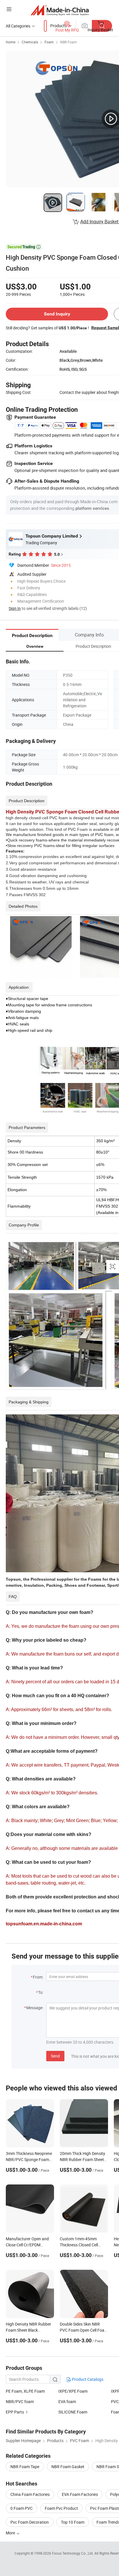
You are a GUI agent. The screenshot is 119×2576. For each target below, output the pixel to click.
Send (55, 2056)
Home (11, 42)
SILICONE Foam (73, 2412)
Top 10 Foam (73, 2522)
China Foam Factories (30, 2494)
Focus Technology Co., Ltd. (73, 2553)
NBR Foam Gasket (68, 2467)
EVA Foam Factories (80, 2494)
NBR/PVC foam (20, 2401)
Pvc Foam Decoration (30, 2522)
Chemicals (30, 42)
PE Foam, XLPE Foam (25, 2391)
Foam (49, 42)
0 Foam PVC (22, 2508)
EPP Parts (15, 2412)
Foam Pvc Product (61, 2508)
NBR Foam (68, 42)
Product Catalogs (87, 2379)
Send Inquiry (57, 314)
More (11, 2533)
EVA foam (67, 2401)
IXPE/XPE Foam (73, 2391)
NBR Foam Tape (25, 2467)
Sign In (15, 608)
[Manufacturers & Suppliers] (60, 10)
